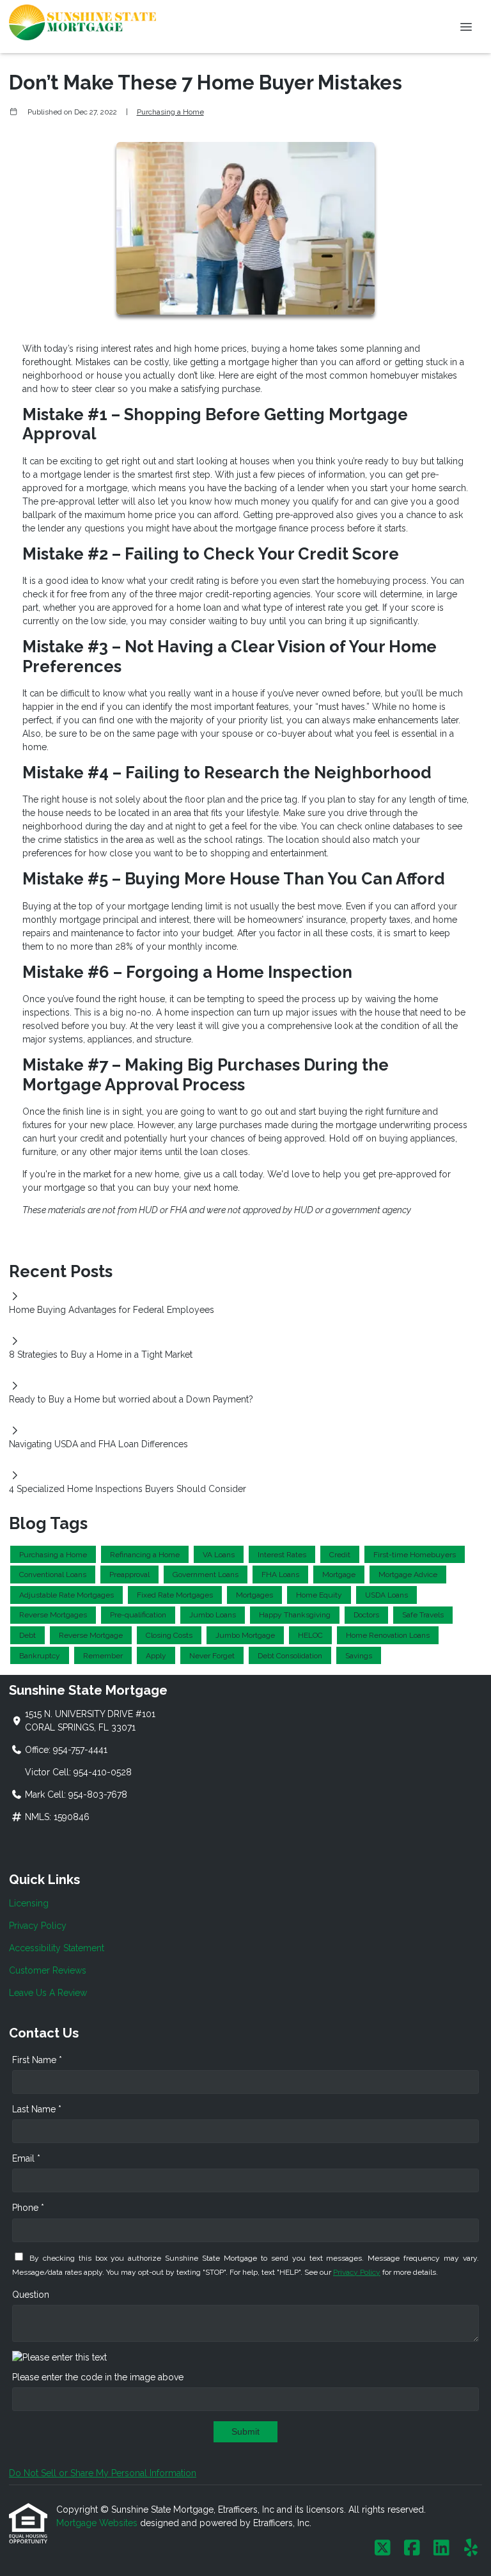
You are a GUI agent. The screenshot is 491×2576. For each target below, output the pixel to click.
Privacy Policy (38, 1926)
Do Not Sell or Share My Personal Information (103, 2473)
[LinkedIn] (441, 2549)
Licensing (29, 1903)
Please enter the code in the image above (98, 2377)
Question (31, 2295)
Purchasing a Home (170, 112)
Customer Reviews (48, 1970)
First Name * (37, 2060)
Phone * (28, 2208)
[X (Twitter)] (383, 2549)
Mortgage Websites (98, 2523)
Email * (26, 2158)
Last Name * (37, 2109)
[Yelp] (471, 2549)
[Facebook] (412, 2549)
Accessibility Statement (57, 1948)
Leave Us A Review (48, 1993)
